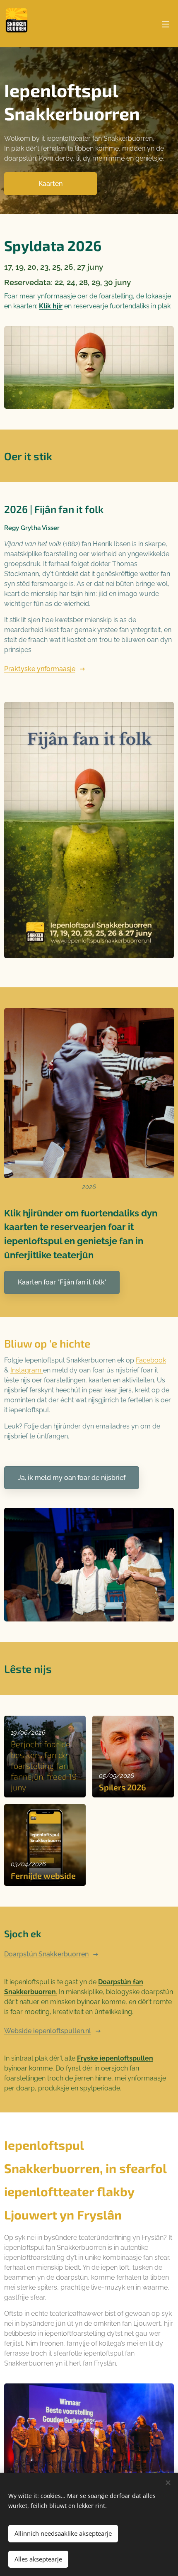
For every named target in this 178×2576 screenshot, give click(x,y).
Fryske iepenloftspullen (115, 2058)
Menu (166, 24)
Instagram (27, 1370)
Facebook (151, 1360)
